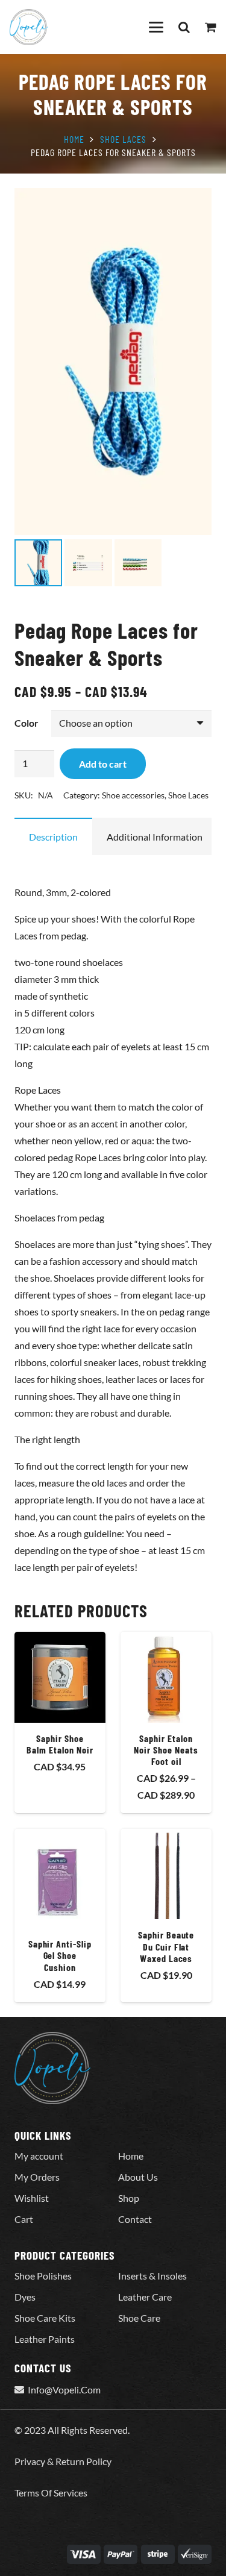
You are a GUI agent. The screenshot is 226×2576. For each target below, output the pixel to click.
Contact (135, 2219)
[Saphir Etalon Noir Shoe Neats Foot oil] (166, 1677)
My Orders (37, 2177)
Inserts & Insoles (152, 2276)
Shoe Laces (123, 139)
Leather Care (145, 2297)
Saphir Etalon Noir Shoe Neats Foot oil (166, 1750)
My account (39, 2156)
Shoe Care (139, 2318)
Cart (24, 2219)
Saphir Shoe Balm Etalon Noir (60, 1744)
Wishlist (32, 2198)
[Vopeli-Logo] (29, 27)
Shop (129, 2198)
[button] (156, 27)
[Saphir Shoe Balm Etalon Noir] (60, 1677)
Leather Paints (45, 2339)
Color (27, 723)
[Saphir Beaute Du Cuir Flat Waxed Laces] (166, 1874)
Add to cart (103, 764)
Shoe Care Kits (45, 2318)
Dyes (25, 2297)
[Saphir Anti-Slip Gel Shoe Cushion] (60, 1879)
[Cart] (211, 27)
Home (74, 139)
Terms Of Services (51, 2493)
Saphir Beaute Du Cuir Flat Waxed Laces (166, 1946)
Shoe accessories (133, 795)
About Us (138, 2177)
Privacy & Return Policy (63, 2461)
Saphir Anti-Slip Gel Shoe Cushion (60, 1955)
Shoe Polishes (43, 2276)
